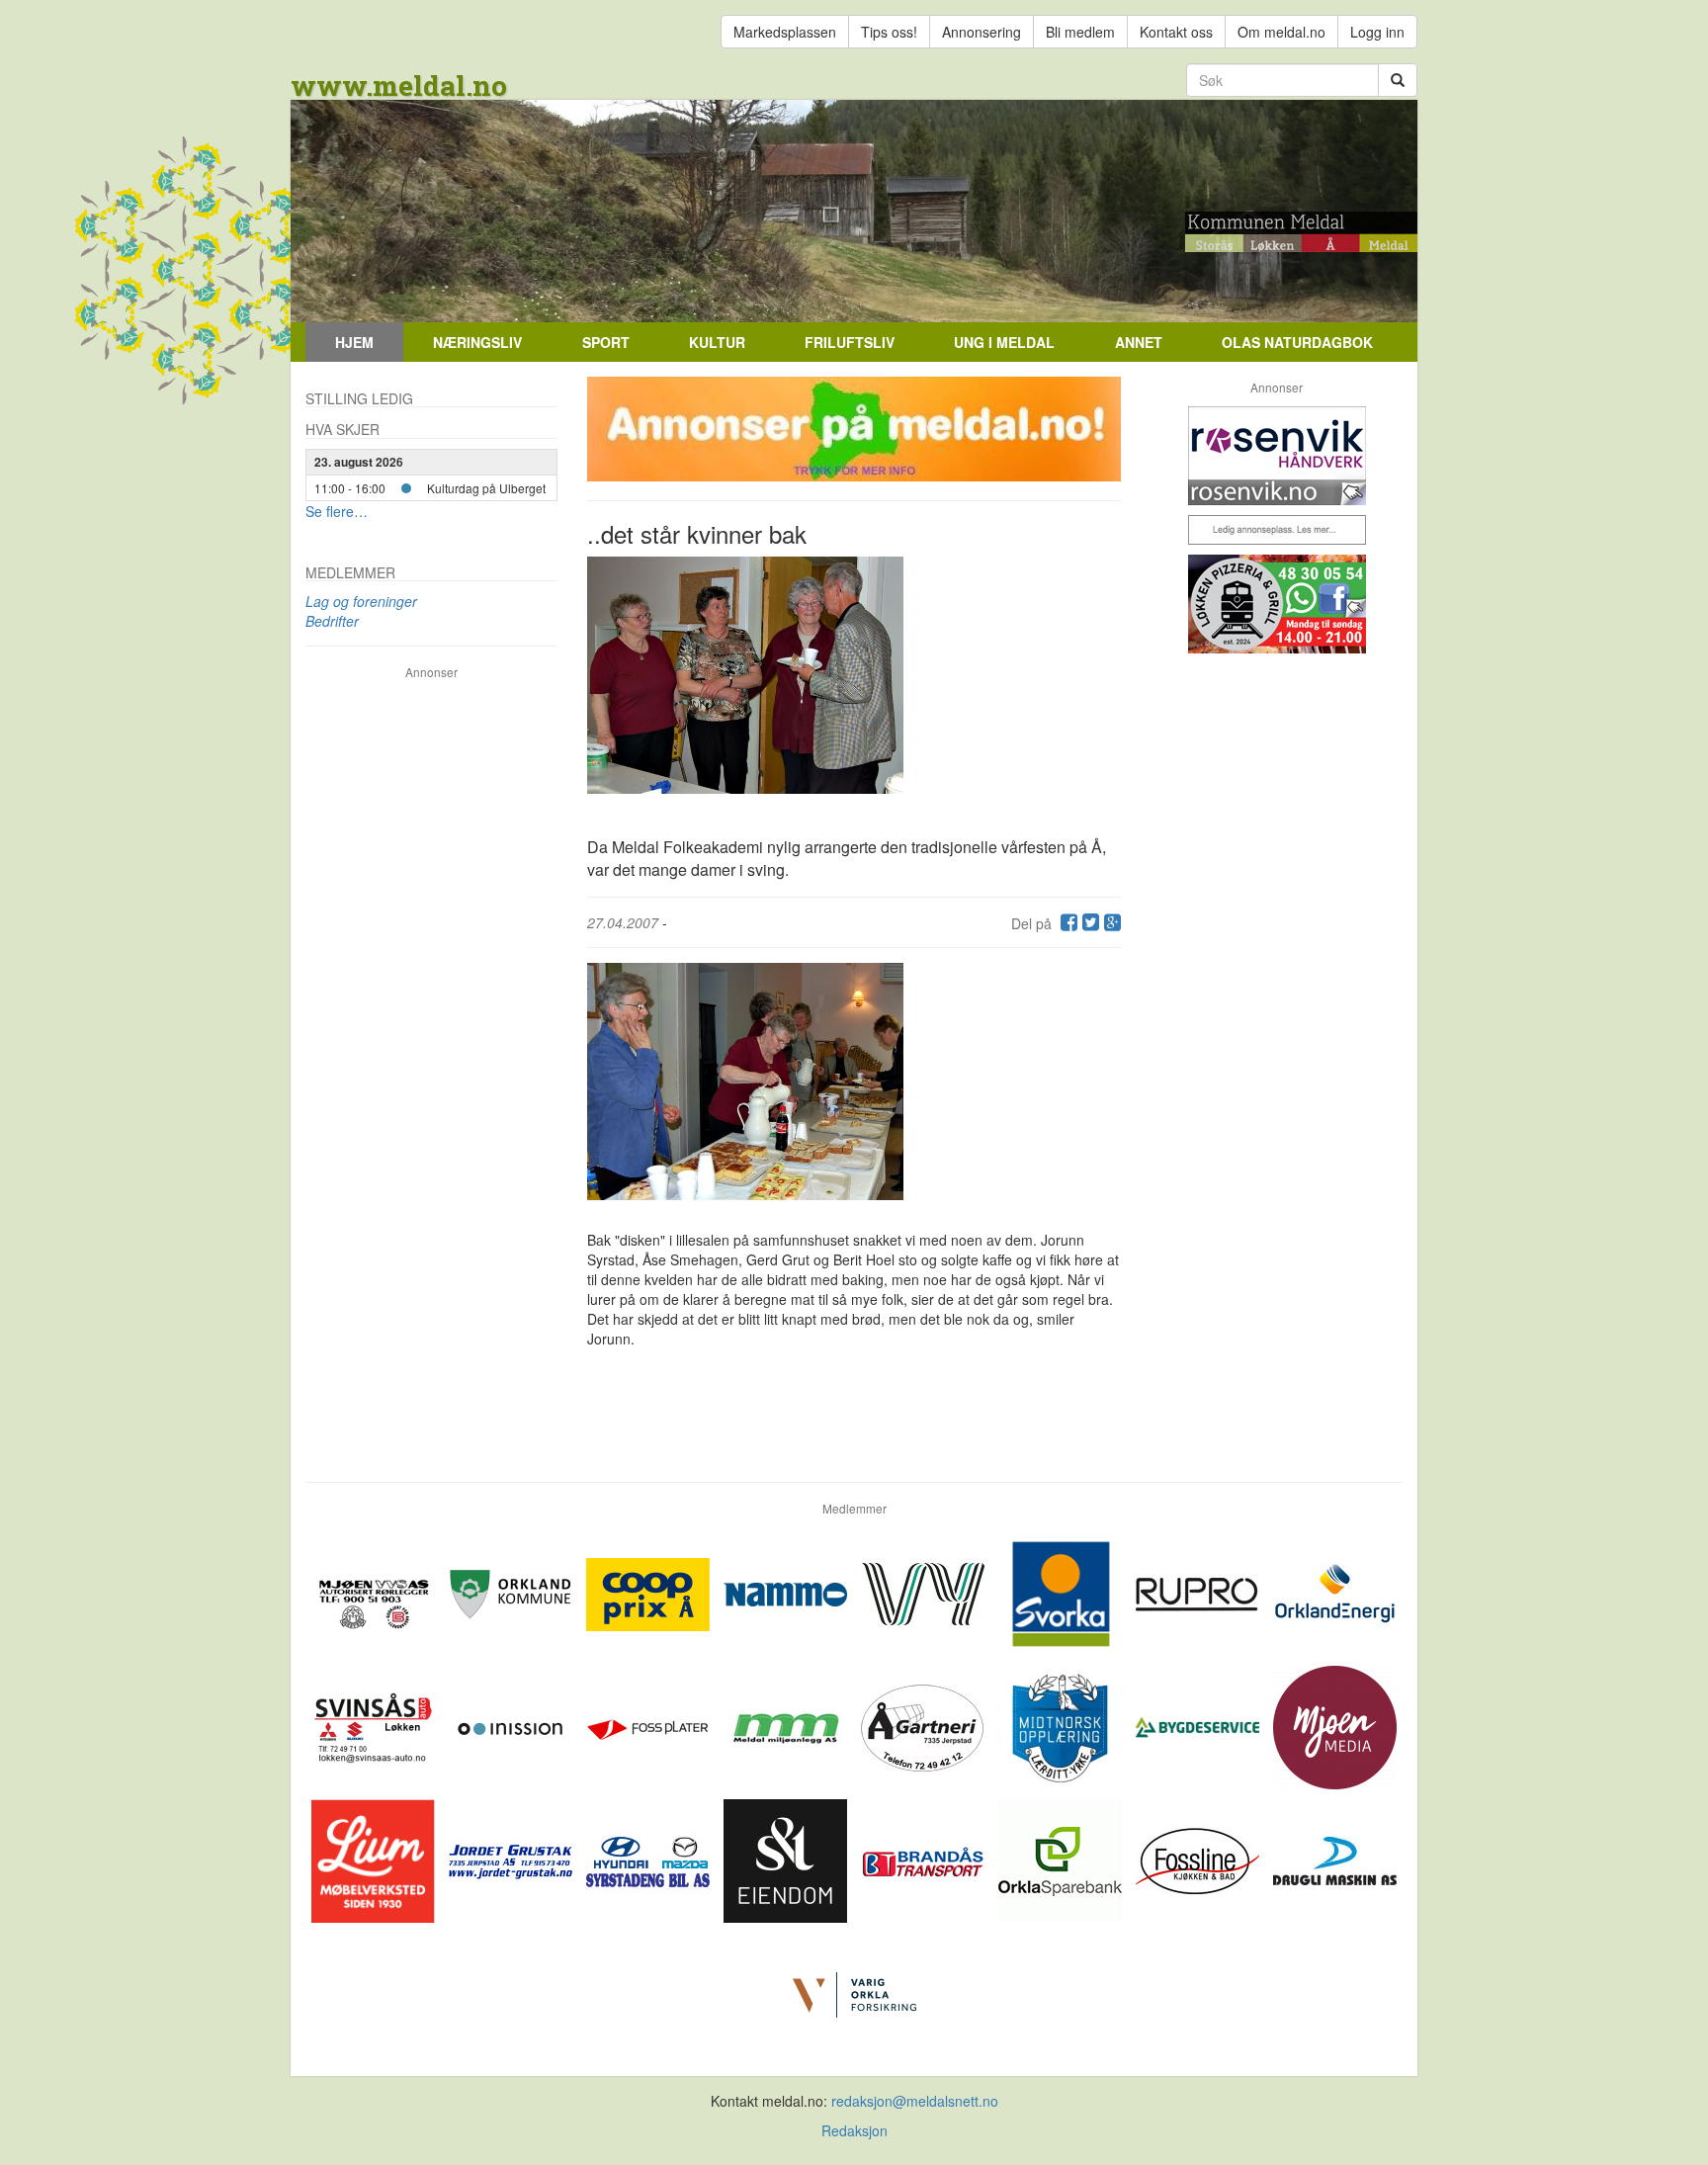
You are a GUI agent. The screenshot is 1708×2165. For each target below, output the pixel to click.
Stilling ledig (359, 398)
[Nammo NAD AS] (787, 1592)
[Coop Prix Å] (650, 1592)
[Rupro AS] (1199, 1592)
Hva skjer (342, 429)
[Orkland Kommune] (512, 1592)
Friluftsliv (850, 342)
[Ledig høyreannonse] (1277, 530)
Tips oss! (889, 32)
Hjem (354, 342)
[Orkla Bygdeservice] (1199, 1725)
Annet (1139, 342)
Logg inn (1377, 32)
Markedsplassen (785, 32)
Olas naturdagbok (1297, 342)
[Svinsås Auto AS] (375, 1725)
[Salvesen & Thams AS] (787, 1859)
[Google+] (1110, 923)
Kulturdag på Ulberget (486, 488)
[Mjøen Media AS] (1335, 1725)
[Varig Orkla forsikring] (854, 1992)
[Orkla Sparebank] (1062, 1859)
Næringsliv (477, 342)
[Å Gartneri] (925, 1725)
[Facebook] (1067, 923)
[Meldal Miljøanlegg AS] (787, 1725)
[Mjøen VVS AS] (375, 1592)
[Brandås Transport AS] (925, 1859)
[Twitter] (1088, 923)
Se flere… (337, 511)
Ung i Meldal (1004, 342)
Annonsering (982, 32)
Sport (606, 342)
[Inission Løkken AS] (512, 1725)
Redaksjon (854, 2130)
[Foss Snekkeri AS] (1199, 1859)
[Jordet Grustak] (512, 1859)
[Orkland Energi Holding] (1335, 1592)
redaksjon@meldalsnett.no (915, 2101)
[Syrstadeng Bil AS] (650, 1859)
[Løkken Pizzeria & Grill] (1277, 604)
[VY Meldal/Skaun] (925, 1592)
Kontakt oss (1176, 32)
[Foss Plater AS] (650, 1725)
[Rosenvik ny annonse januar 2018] (1277, 456)
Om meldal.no (1281, 32)
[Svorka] (1062, 1592)
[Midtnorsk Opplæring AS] (1062, 1725)
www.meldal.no (399, 86)
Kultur (717, 342)
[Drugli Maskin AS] (1335, 1859)
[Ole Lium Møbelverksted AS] (375, 1859)
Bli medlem (1080, 32)
